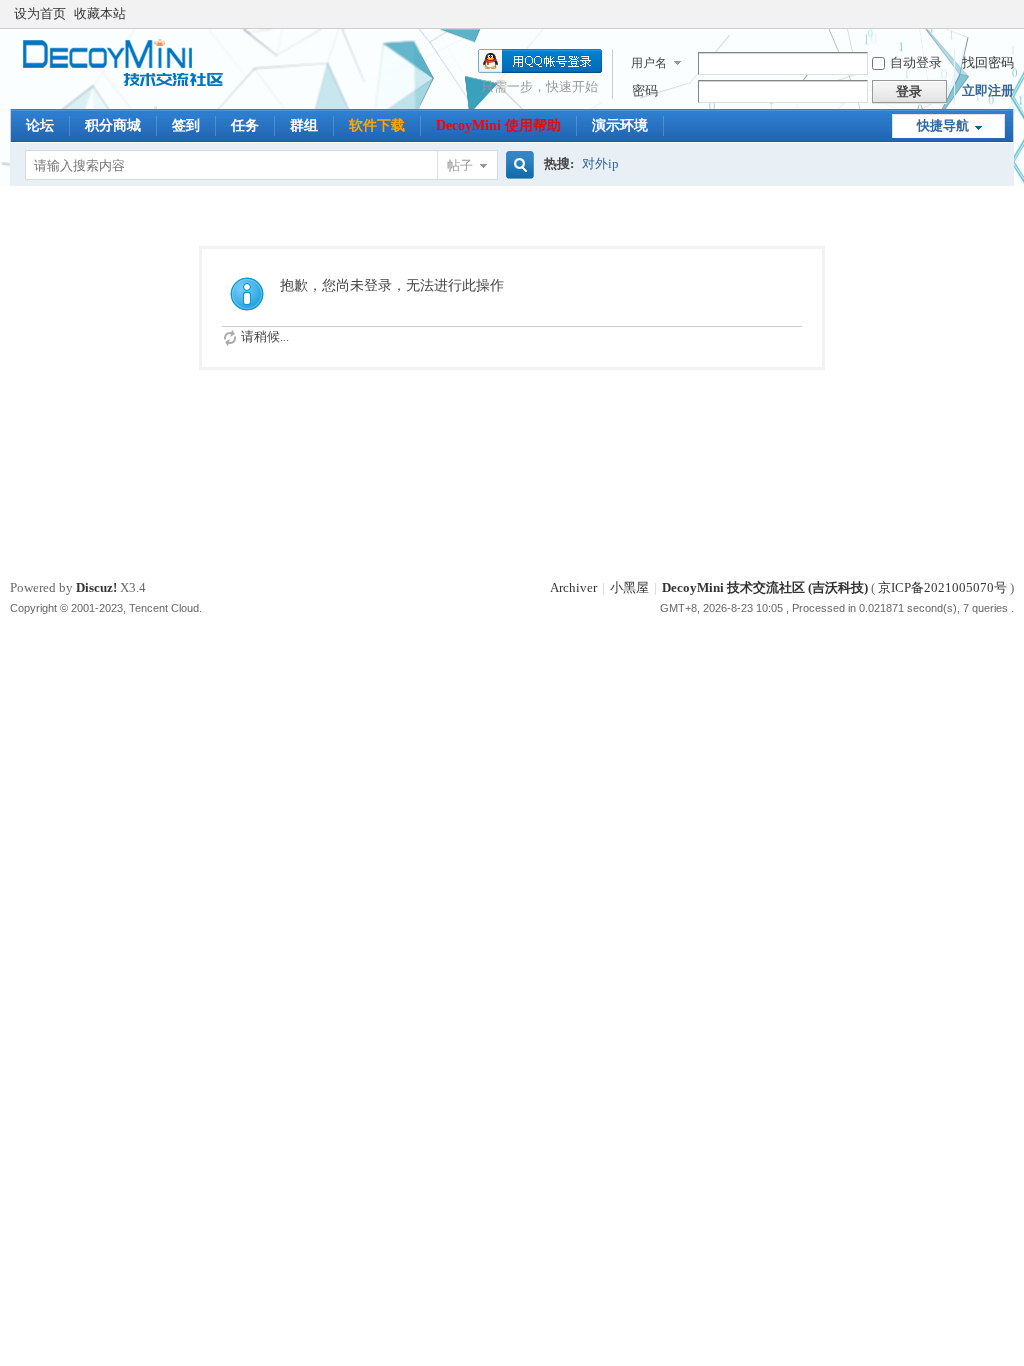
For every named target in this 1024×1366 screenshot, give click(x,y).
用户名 (649, 63)
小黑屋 (629, 587)
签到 (186, 125)
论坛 (40, 125)
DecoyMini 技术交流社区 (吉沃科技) (765, 587)
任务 (245, 125)
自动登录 (916, 62)
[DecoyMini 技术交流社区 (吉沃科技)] (132, 84)
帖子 (460, 165)
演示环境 (620, 125)
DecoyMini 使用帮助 (498, 125)
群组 (304, 125)
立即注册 (988, 90)
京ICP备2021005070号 (942, 587)
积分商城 (113, 125)
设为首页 (40, 13)
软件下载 (377, 125)
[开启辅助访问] (1009, 14)
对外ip (600, 163)
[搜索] (517, 165)
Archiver (573, 587)
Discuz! (96, 587)
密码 (645, 90)
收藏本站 (100, 13)
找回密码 (988, 62)
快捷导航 (943, 125)
